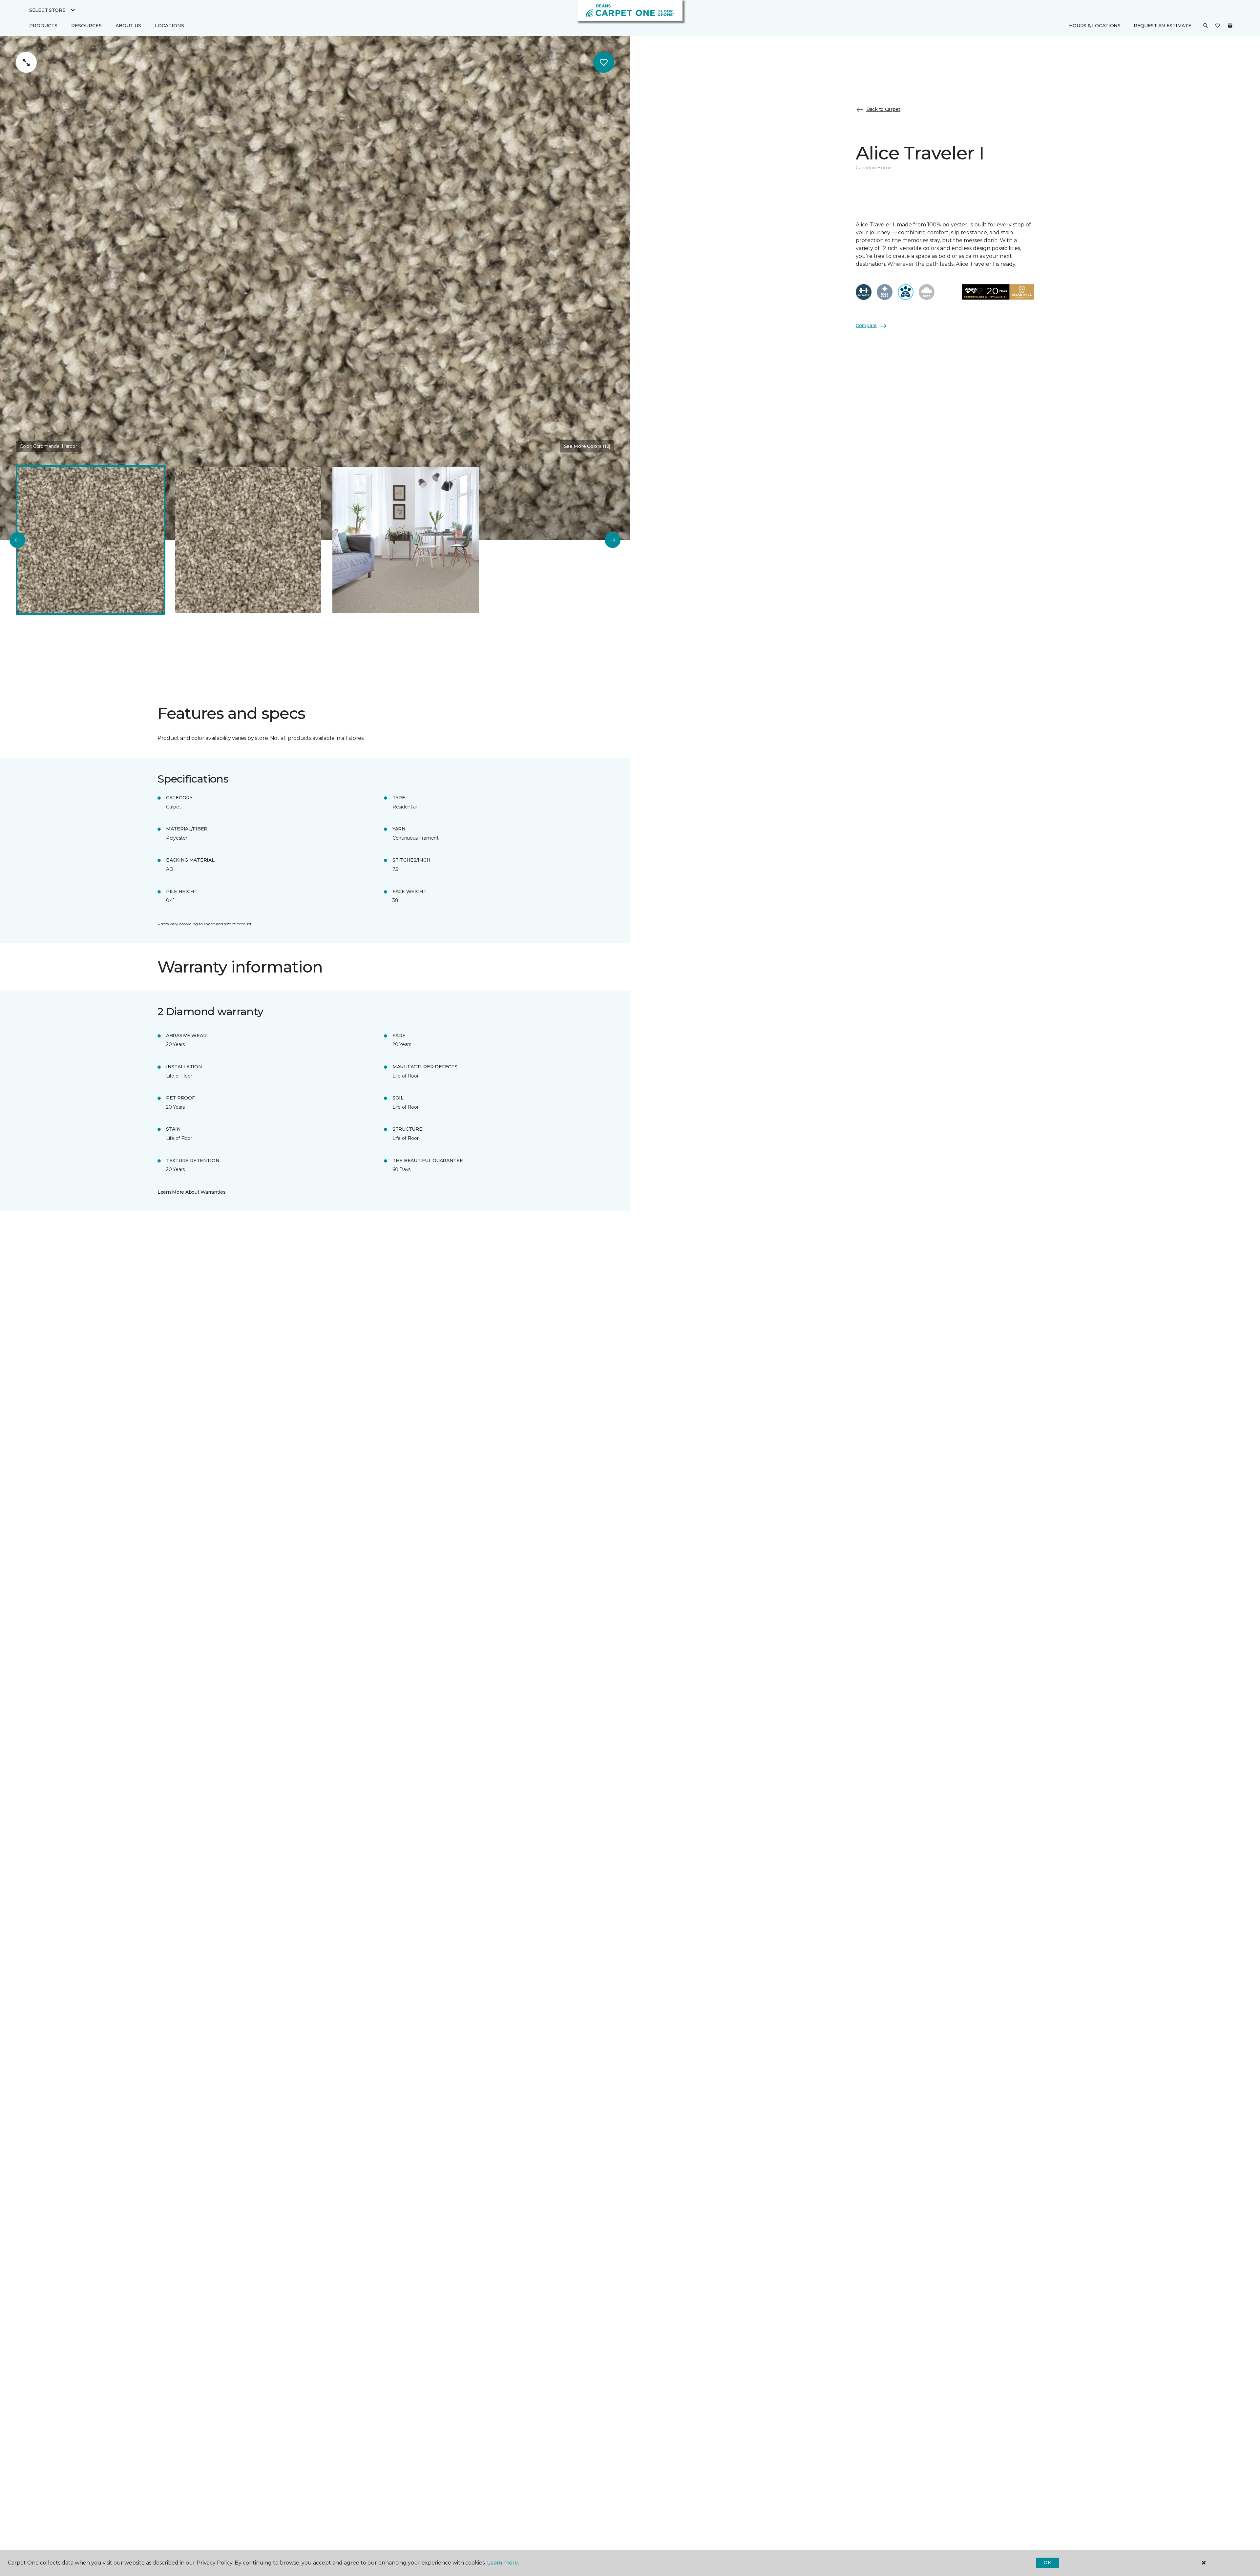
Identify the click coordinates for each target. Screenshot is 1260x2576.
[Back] (17, 540)
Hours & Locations (1095, 26)
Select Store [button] (47, 10)
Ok (1047, 2563)
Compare (866, 326)
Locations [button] (169, 26)
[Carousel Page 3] (406, 540)
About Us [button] (128, 26)
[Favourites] (1218, 26)
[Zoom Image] (26, 62)
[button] (1206, 26)
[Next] (613, 540)
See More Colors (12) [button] (587, 446)
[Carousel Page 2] (248, 540)
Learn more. (503, 2563)
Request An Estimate (1163, 26)
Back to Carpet (883, 109)
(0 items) (1230, 26)
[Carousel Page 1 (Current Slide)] (91, 540)
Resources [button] (86, 26)
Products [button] (43, 26)
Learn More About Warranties (191, 1192)
